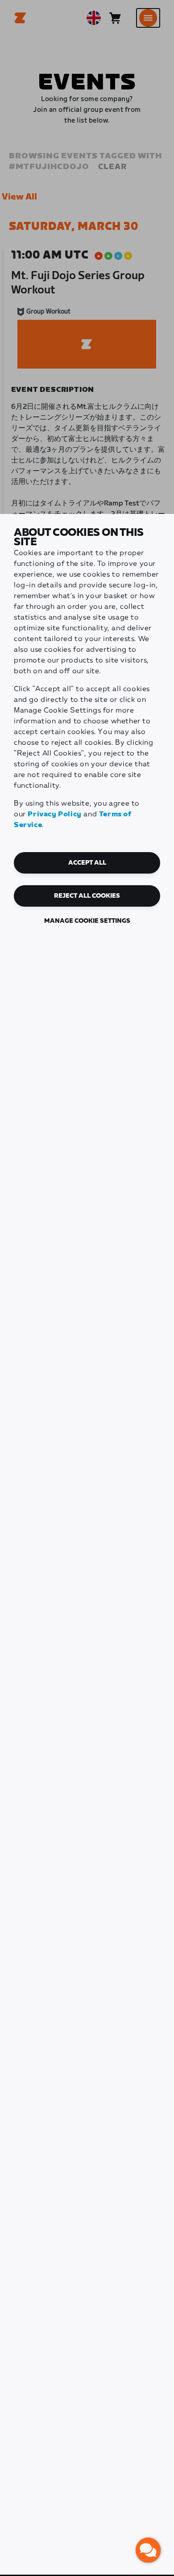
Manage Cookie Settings (87, 921)
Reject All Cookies (87, 896)
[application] (148, 2550)
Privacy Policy (54, 814)
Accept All (87, 863)
